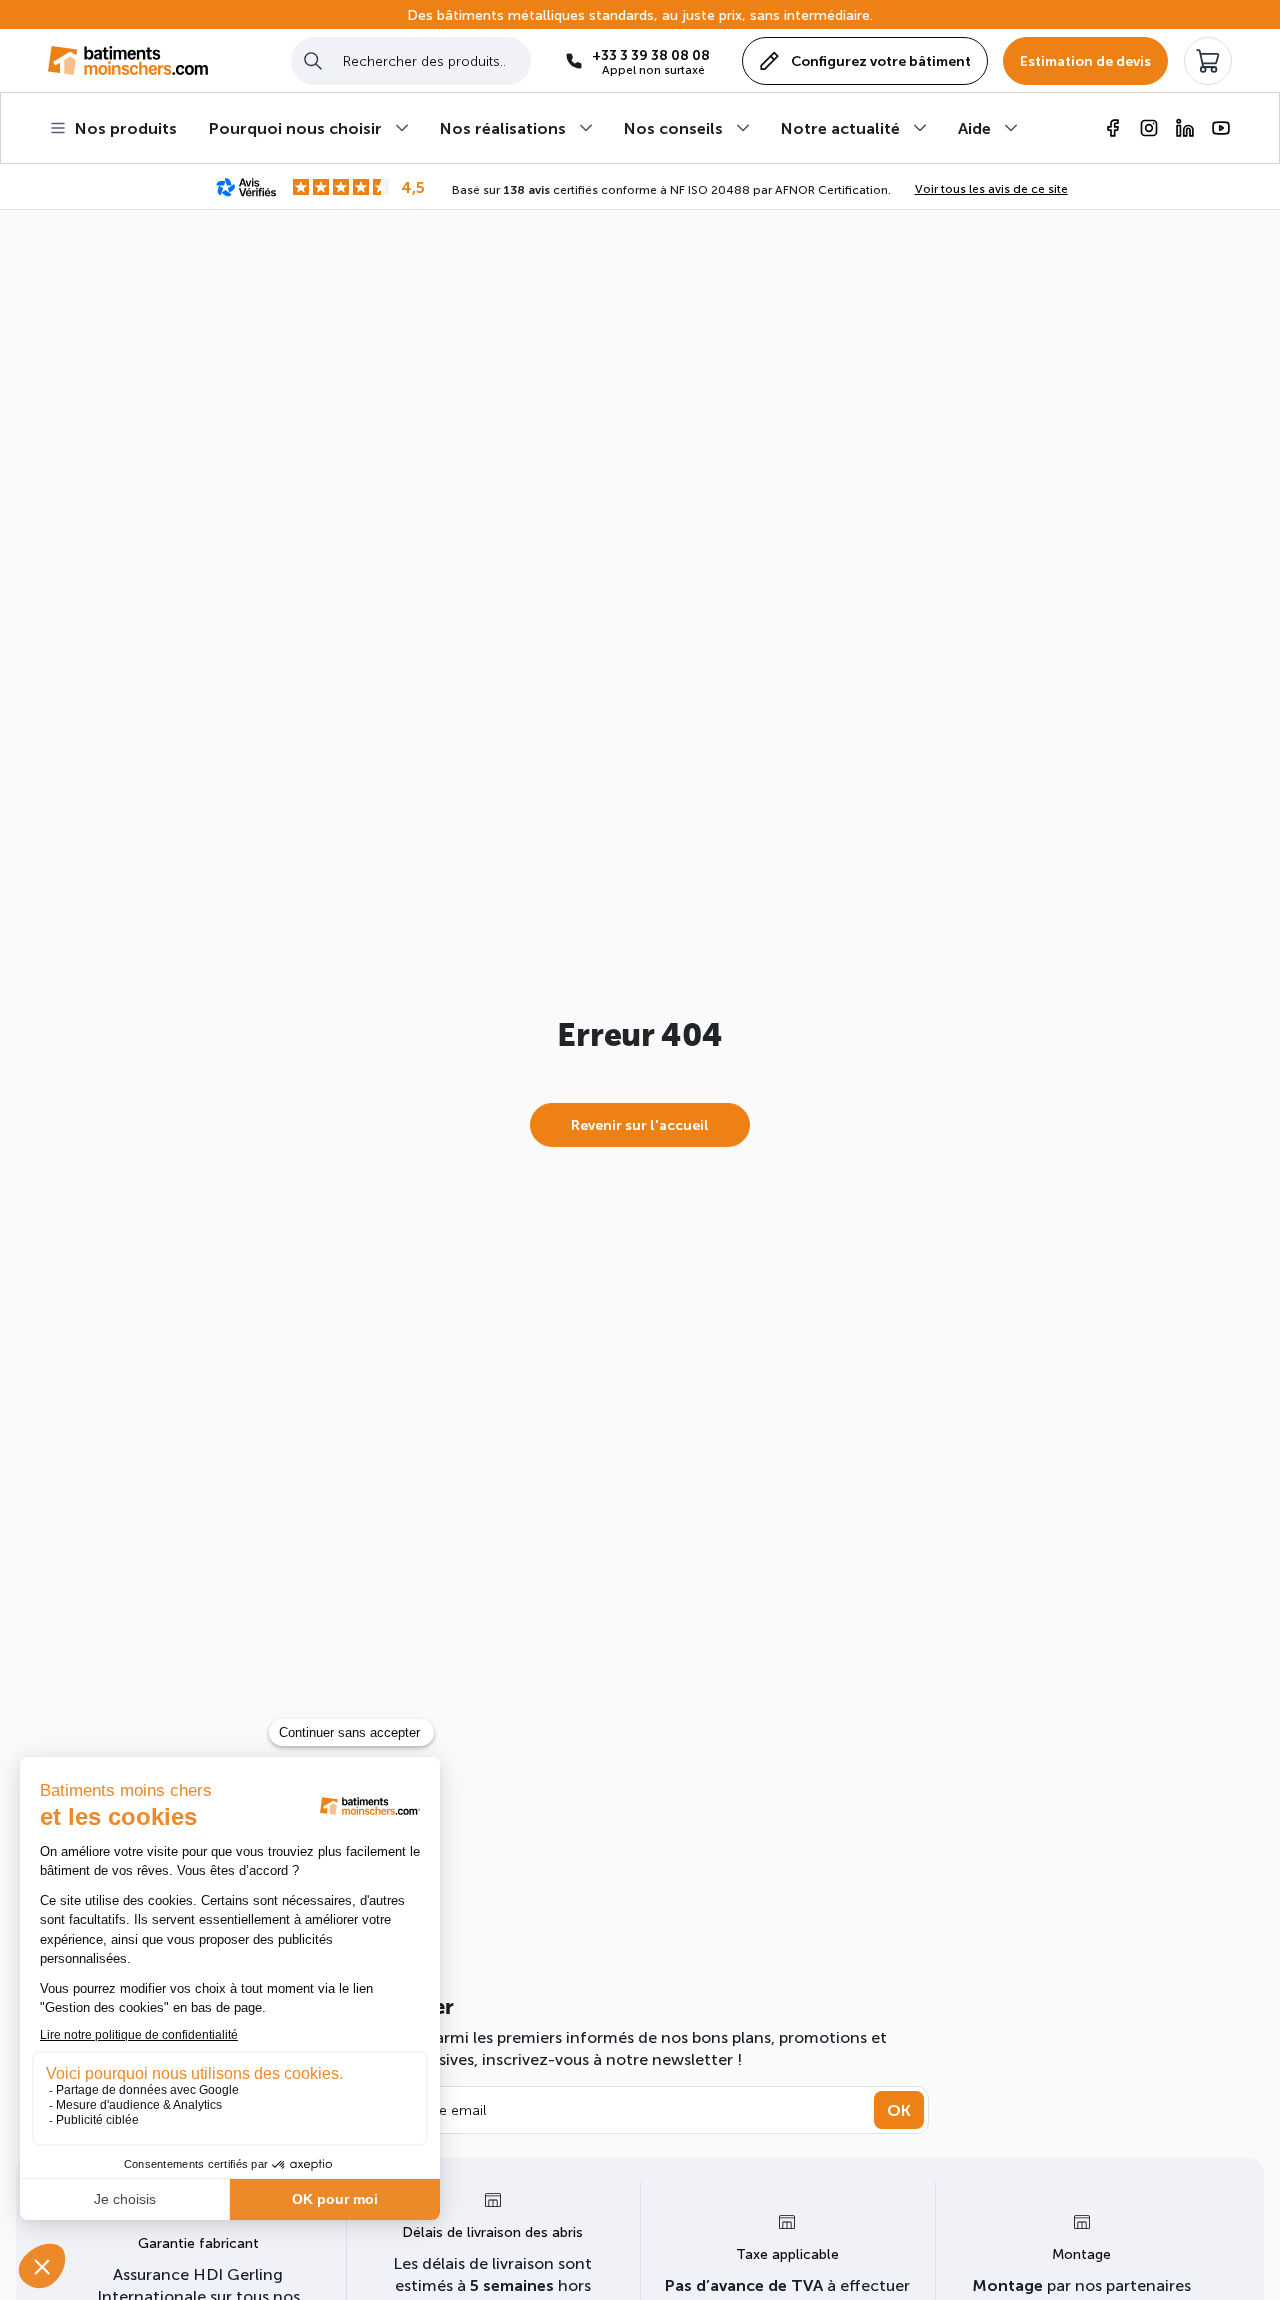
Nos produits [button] (126, 127)
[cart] (1208, 61)
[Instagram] (1149, 128)
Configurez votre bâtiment (881, 60)
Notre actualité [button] (840, 127)
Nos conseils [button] (673, 127)
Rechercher (313, 60)
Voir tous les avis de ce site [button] (991, 188)
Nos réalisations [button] (503, 127)
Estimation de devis (1085, 60)
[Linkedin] (1185, 128)
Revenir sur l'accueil (640, 1124)
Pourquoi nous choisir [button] (295, 127)
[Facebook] (1113, 128)
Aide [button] (974, 127)
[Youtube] (1221, 128)
